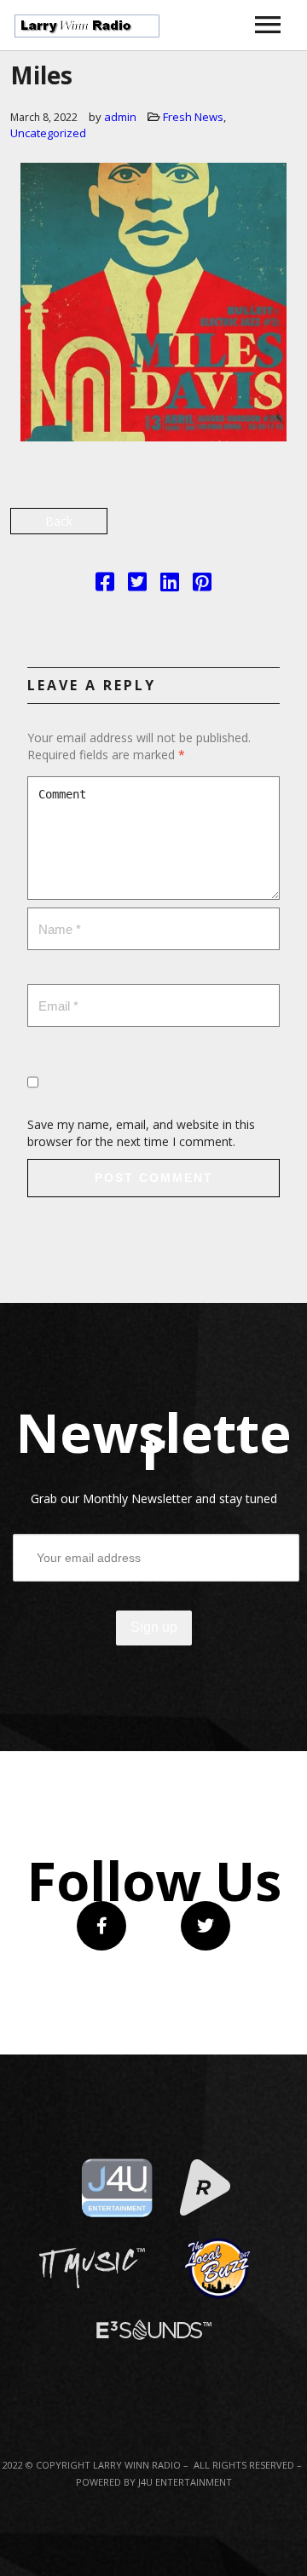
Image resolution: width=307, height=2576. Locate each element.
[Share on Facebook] (105, 585)
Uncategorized (48, 133)
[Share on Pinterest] (202, 585)
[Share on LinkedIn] (170, 585)
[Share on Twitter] (137, 585)
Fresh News (193, 117)
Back (59, 521)
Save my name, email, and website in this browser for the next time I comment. (141, 1133)
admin (120, 117)
